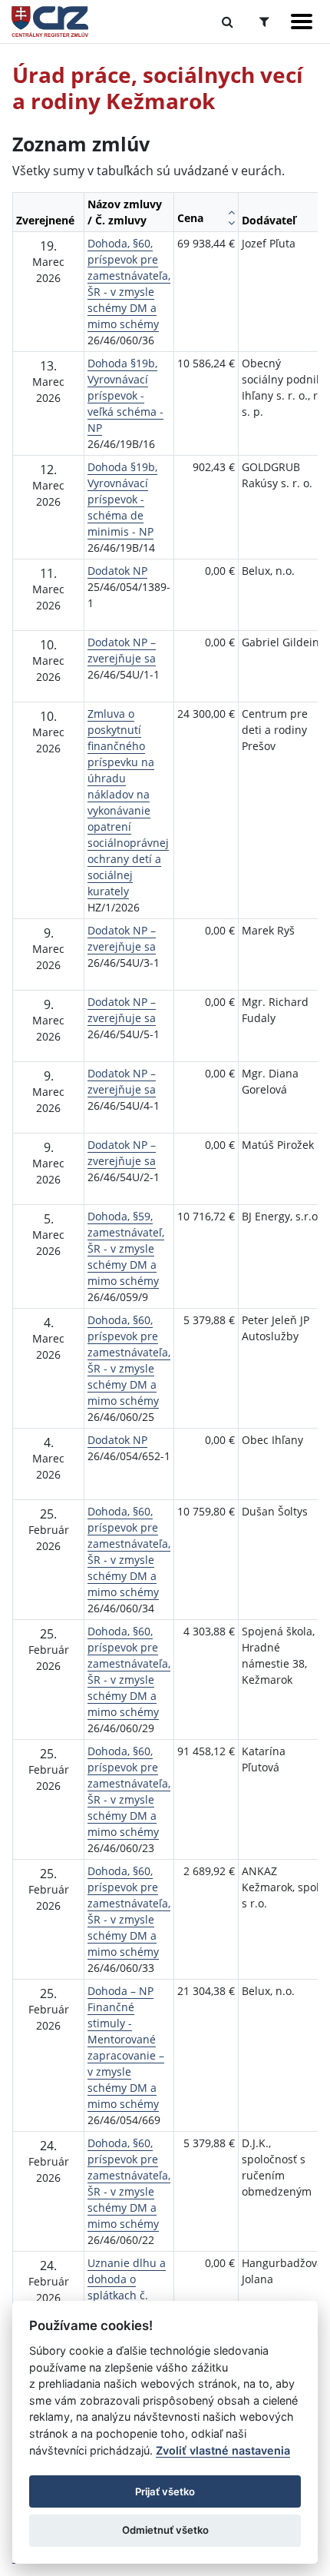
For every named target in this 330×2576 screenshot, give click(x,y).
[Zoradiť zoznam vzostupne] (231, 212)
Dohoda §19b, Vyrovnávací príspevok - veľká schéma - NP (125, 395)
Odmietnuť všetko (165, 2530)
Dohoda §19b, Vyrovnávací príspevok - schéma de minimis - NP (122, 499)
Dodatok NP (117, 571)
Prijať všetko (165, 2491)
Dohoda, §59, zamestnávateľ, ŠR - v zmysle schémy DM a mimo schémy (126, 1248)
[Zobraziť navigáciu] (302, 22)
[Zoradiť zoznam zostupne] (231, 223)
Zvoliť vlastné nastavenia (223, 2450)
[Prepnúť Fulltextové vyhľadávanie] (228, 22)
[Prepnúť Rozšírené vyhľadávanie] (264, 22)
